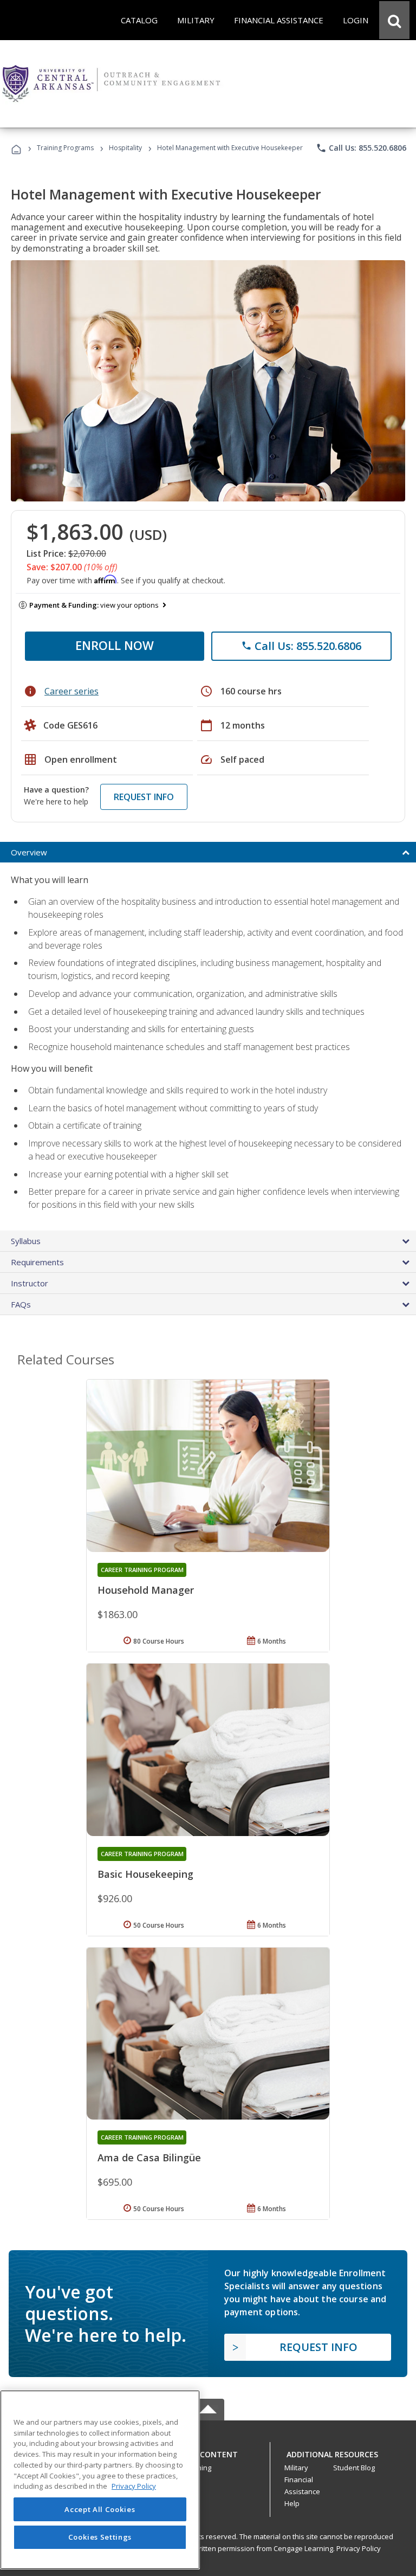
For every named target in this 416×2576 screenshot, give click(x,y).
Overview (29, 852)
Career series (71, 691)
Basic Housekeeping (145, 1874)
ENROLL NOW (115, 645)
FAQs (21, 1304)
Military (296, 2468)
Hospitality (126, 148)
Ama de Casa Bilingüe (149, 2158)
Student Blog (354, 2468)
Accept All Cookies (100, 2509)
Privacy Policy (359, 2548)
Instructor (30, 1283)
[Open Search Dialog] (394, 20)
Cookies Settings (100, 2537)
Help (292, 2503)
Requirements (37, 1262)
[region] (100, 2480)
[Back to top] (208, 2452)
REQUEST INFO (144, 797)
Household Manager (146, 1590)
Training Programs (65, 148)
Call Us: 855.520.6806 (361, 148)
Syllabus (26, 1241)
